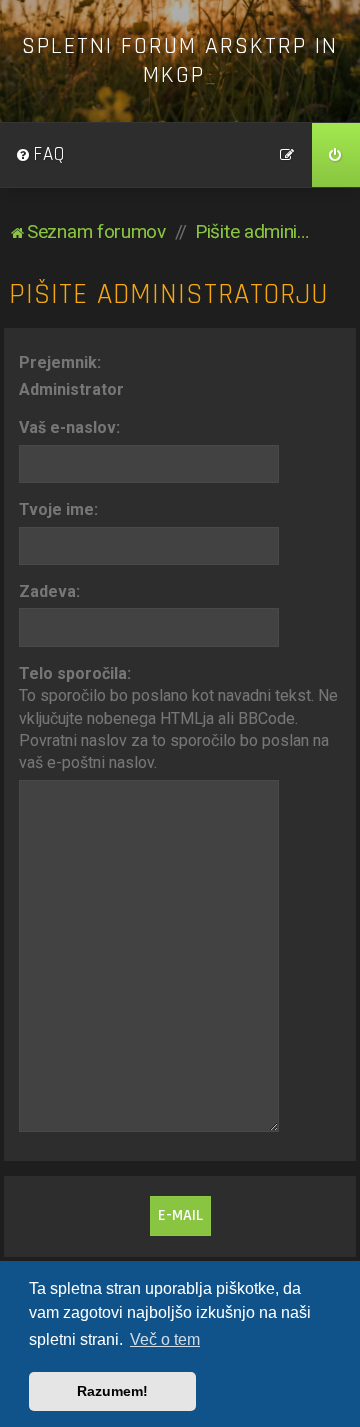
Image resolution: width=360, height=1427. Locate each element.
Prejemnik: (60, 362)
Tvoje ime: (58, 509)
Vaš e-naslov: (69, 427)
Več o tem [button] (165, 1339)
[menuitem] (40, 155)
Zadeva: (49, 591)
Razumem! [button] (112, 1391)
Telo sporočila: (75, 673)
